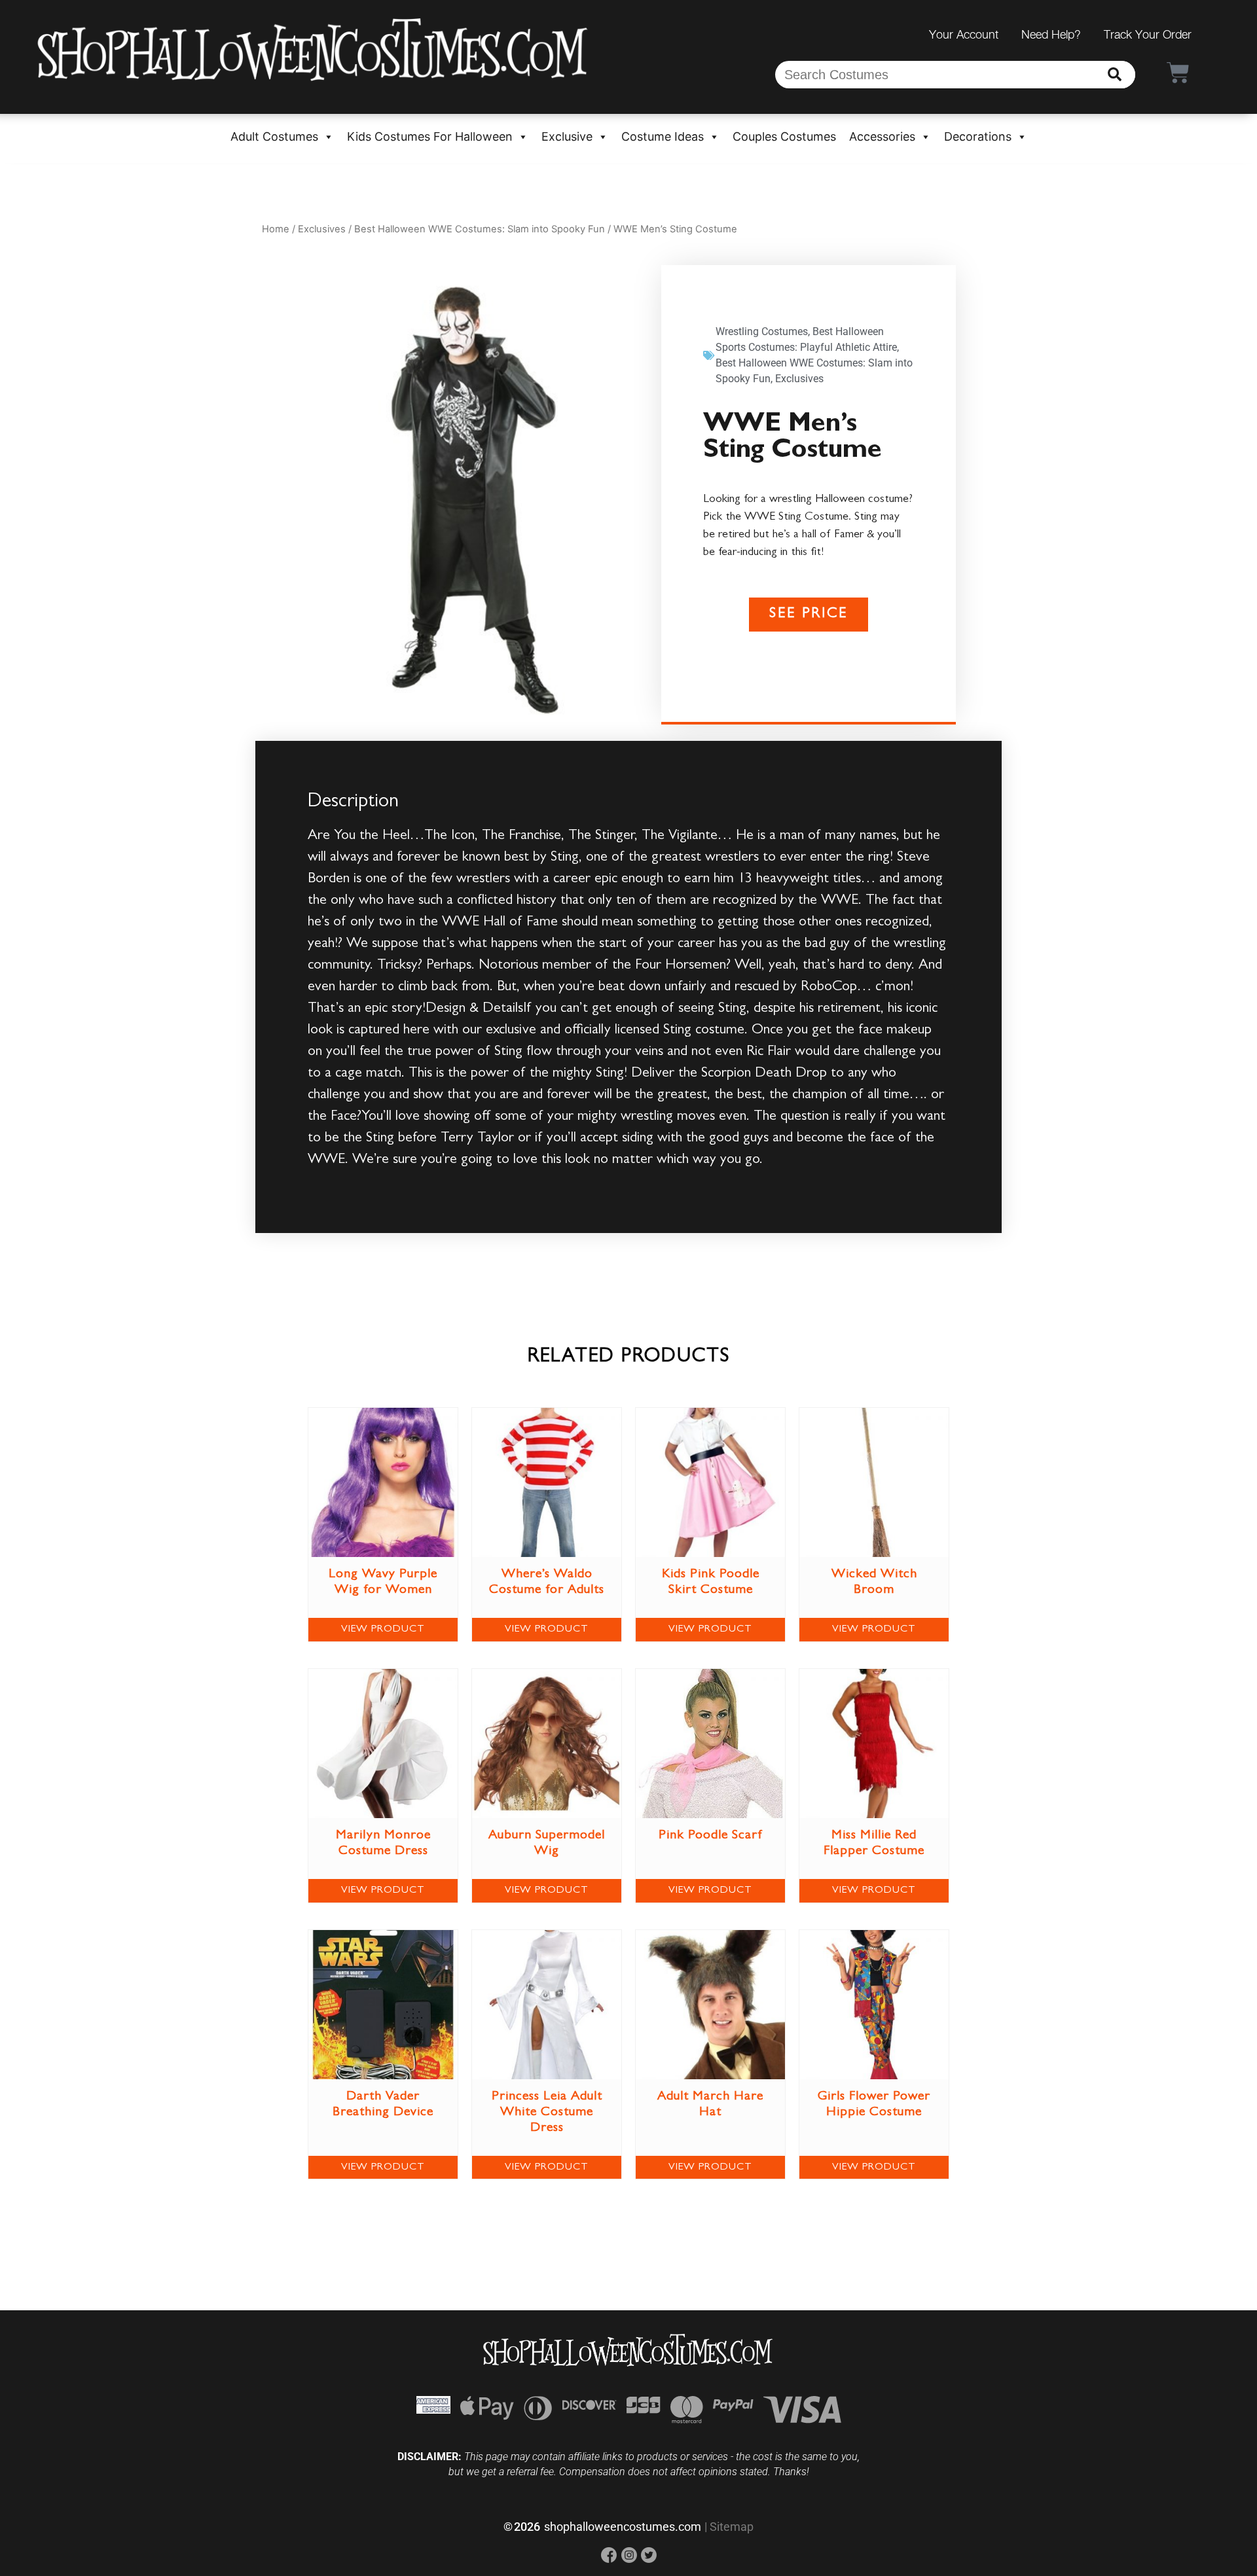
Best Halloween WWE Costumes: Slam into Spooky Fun (480, 229)
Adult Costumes (274, 136)
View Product (383, 1630)
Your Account (964, 34)
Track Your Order (1148, 34)
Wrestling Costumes (762, 331)
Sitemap (732, 2527)
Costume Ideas (663, 136)
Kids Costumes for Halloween (430, 136)
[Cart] (1178, 72)
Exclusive (567, 136)
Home (276, 229)
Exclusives (322, 229)
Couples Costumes (784, 136)
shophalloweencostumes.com (623, 2527)
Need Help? (1051, 34)
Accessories (882, 136)
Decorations (978, 136)
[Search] (1115, 75)
